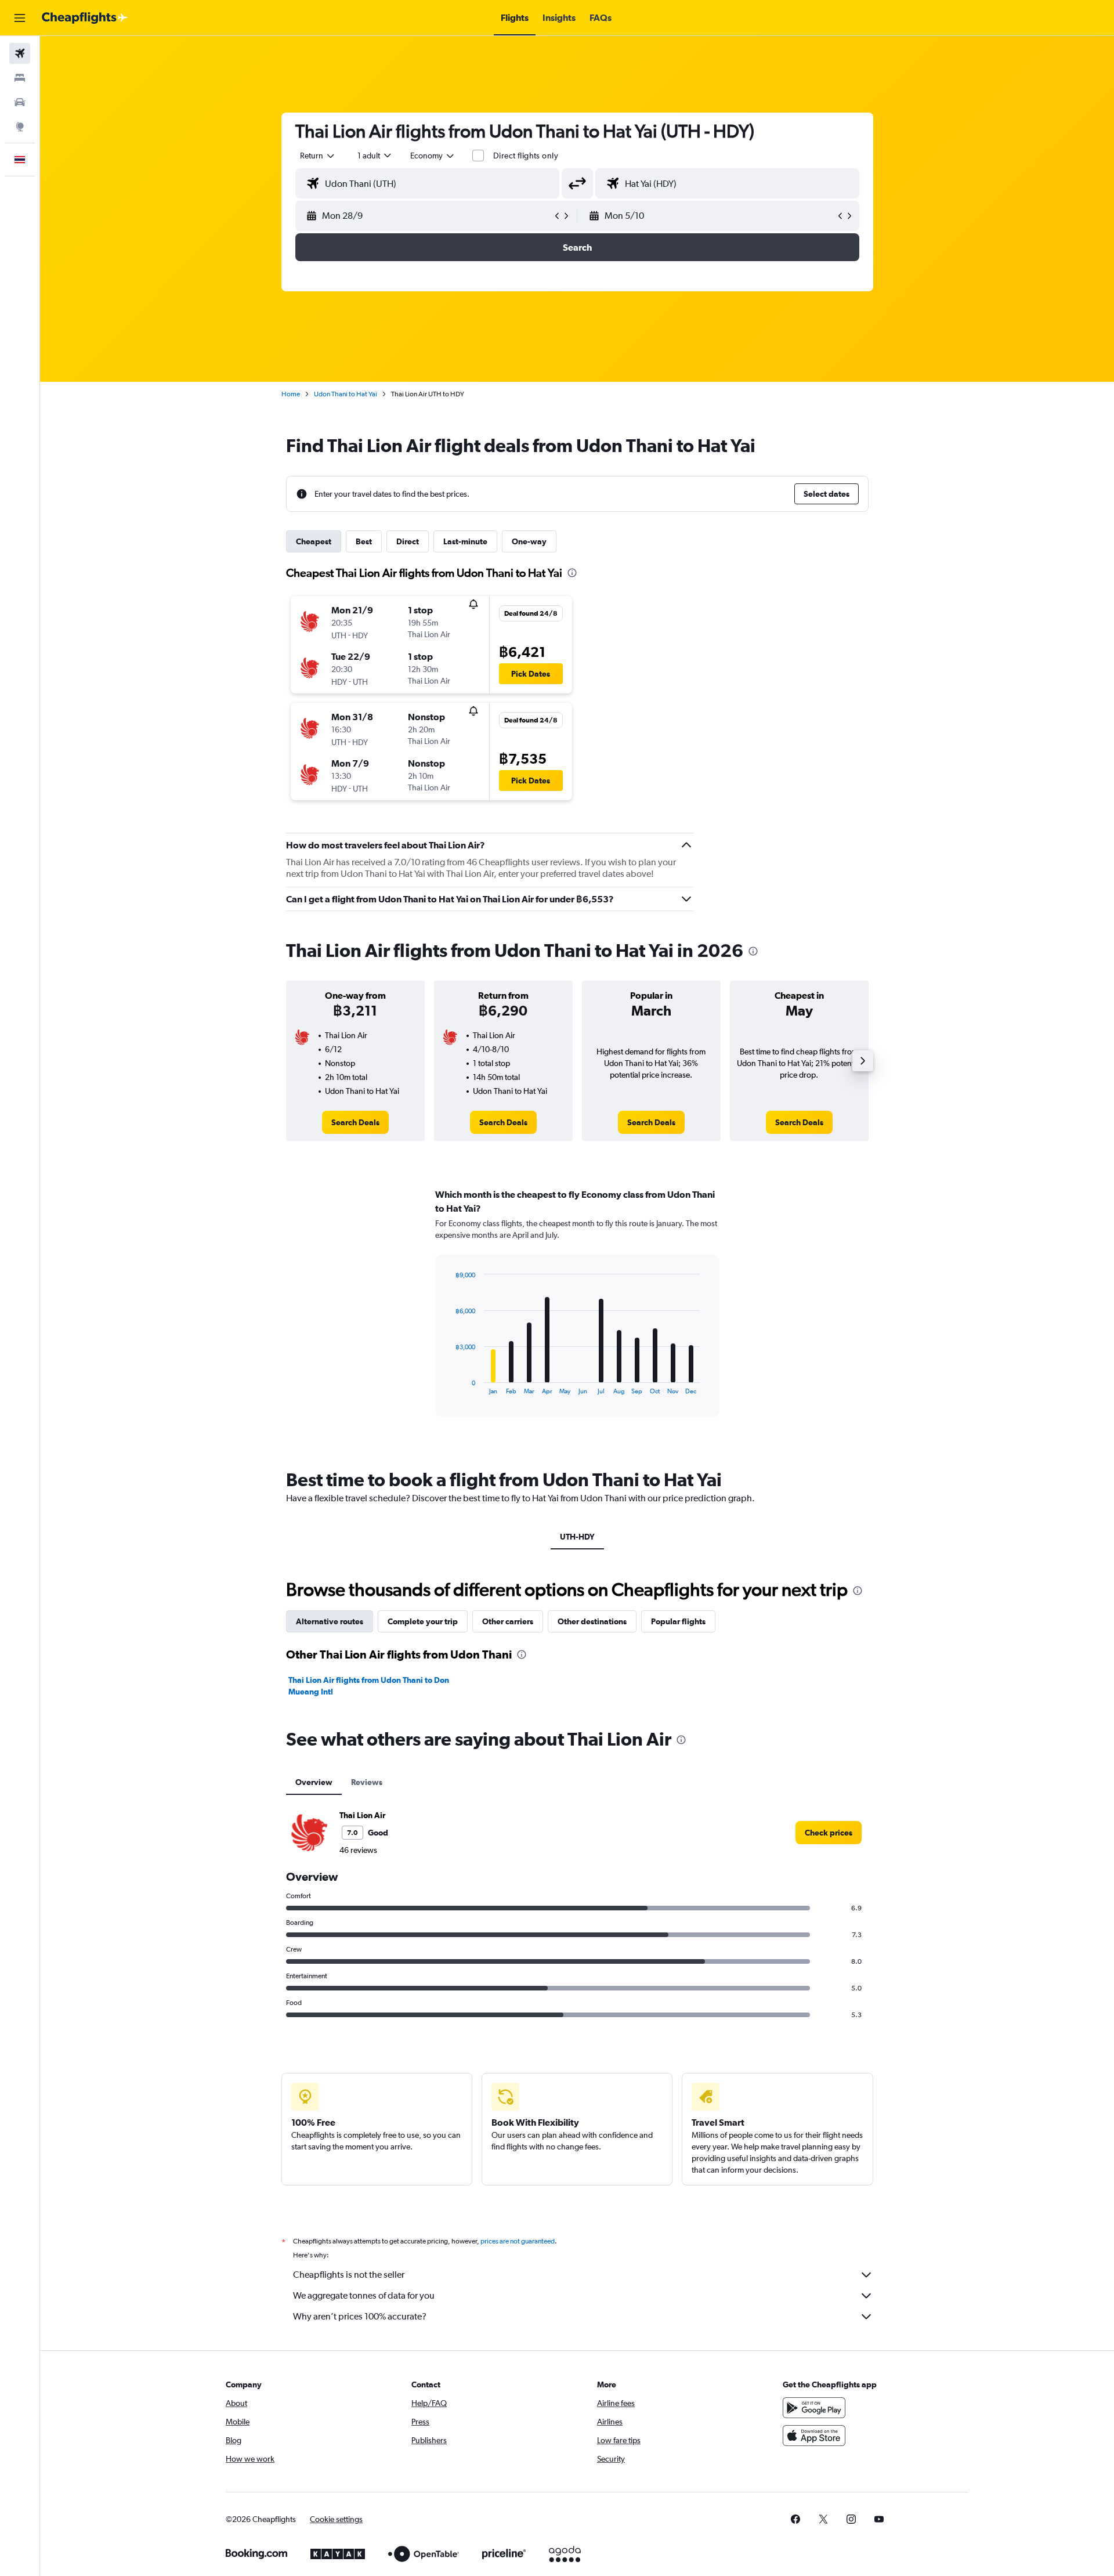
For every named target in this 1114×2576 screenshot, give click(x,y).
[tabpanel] (577, 1314)
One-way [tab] (529, 541)
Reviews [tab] (367, 1782)
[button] (20, 18)
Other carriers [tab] (508, 1621)
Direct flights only (526, 156)
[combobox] (318, 156)
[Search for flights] (20, 53)
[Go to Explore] (20, 127)
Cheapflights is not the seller (349, 2275)
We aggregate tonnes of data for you (364, 2295)
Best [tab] (364, 541)
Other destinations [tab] (592, 1621)
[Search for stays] (20, 78)
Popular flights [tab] (678, 1621)
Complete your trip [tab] (423, 1621)
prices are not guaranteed (518, 2241)
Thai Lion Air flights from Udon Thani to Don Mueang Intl (369, 1686)
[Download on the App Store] (814, 2436)
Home (291, 394)
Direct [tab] (408, 541)
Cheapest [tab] (314, 541)
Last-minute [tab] (465, 541)
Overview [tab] (314, 1782)
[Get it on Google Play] (814, 2408)
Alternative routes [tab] (330, 1621)
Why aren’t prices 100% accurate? (360, 2316)
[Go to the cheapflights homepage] (85, 18)
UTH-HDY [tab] (577, 1537)
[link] (355, 1122)
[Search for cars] (20, 102)
